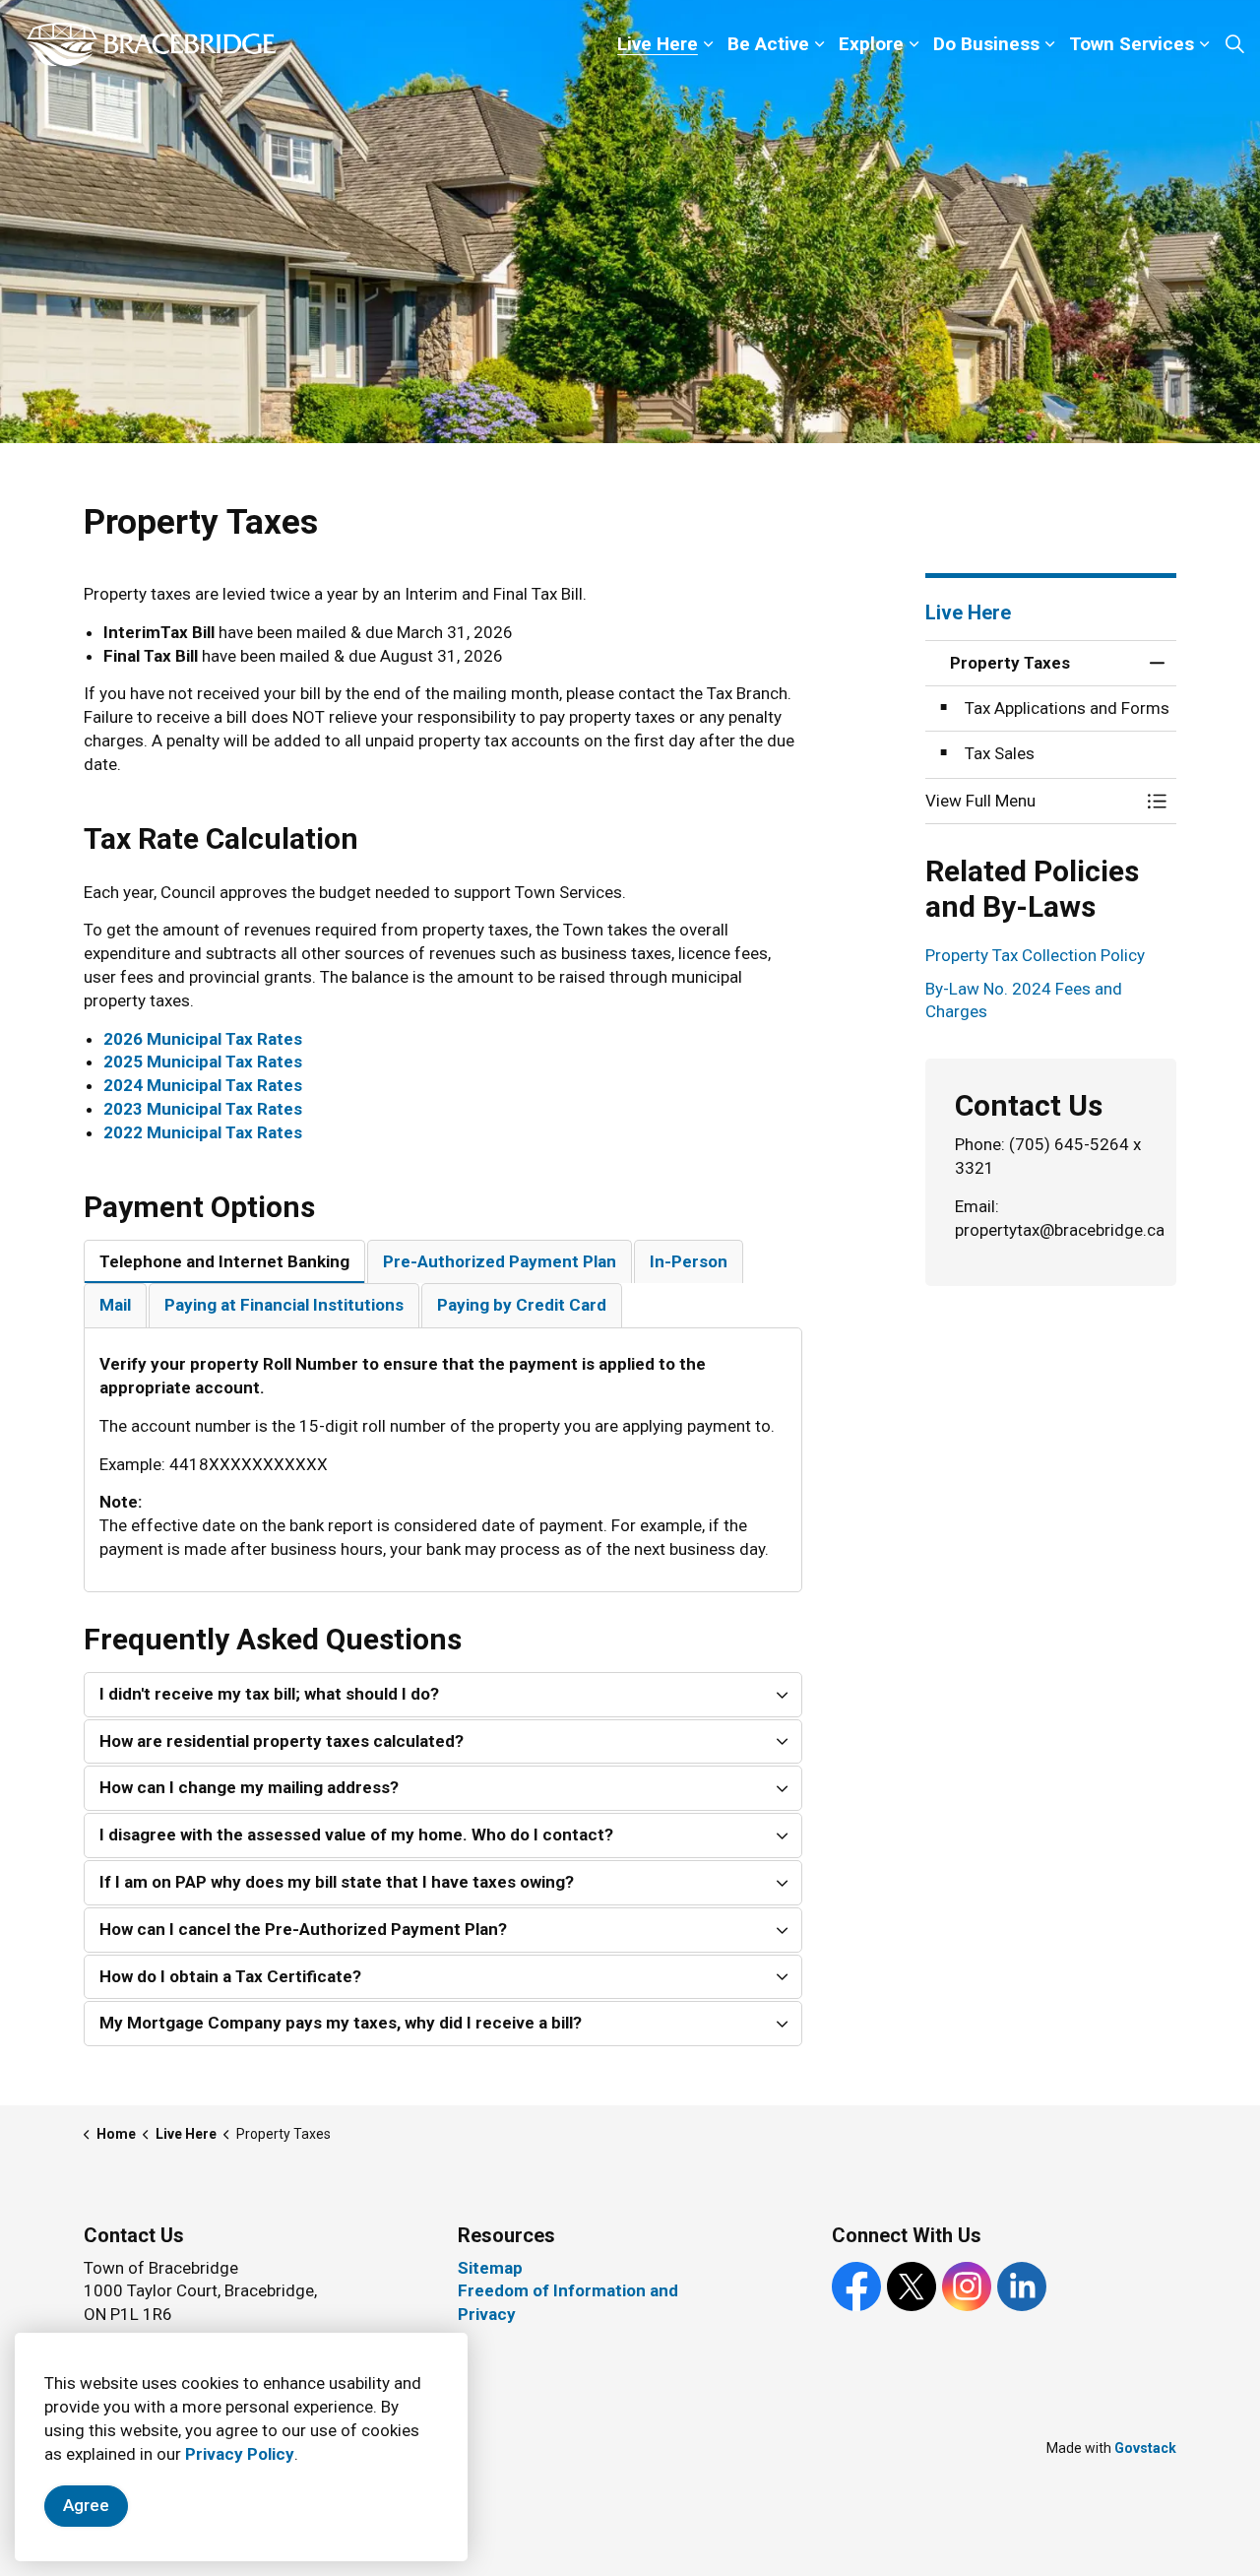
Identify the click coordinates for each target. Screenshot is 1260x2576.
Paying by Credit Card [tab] (522, 1305)
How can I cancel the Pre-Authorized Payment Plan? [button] (303, 1929)
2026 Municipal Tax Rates (203, 1039)
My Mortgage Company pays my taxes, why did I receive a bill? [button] (341, 2023)
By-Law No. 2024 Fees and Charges (1024, 1000)
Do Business (986, 44)
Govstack (1145, 2448)
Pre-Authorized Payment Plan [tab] (500, 1261)
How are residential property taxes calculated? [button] (282, 1741)
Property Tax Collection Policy (1035, 955)
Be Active (768, 44)
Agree (86, 2505)
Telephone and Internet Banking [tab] (224, 1261)
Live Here (658, 44)
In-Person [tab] (689, 1261)
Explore (871, 44)
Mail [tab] (115, 1305)
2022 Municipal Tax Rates (203, 1132)
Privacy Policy (240, 2453)
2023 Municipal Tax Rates (203, 1109)
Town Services (1132, 44)
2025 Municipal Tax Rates (203, 1062)
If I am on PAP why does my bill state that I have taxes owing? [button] (337, 1882)
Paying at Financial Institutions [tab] (284, 1305)
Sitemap (490, 2268)
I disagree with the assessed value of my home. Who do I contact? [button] (356, 1835)
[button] (1031, 801)
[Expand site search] (1234, 44)
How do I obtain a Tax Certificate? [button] (230, 1976)
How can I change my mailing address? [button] (249, 1787)
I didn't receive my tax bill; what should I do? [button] (269, 1694)
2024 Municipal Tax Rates (203, 1085)
